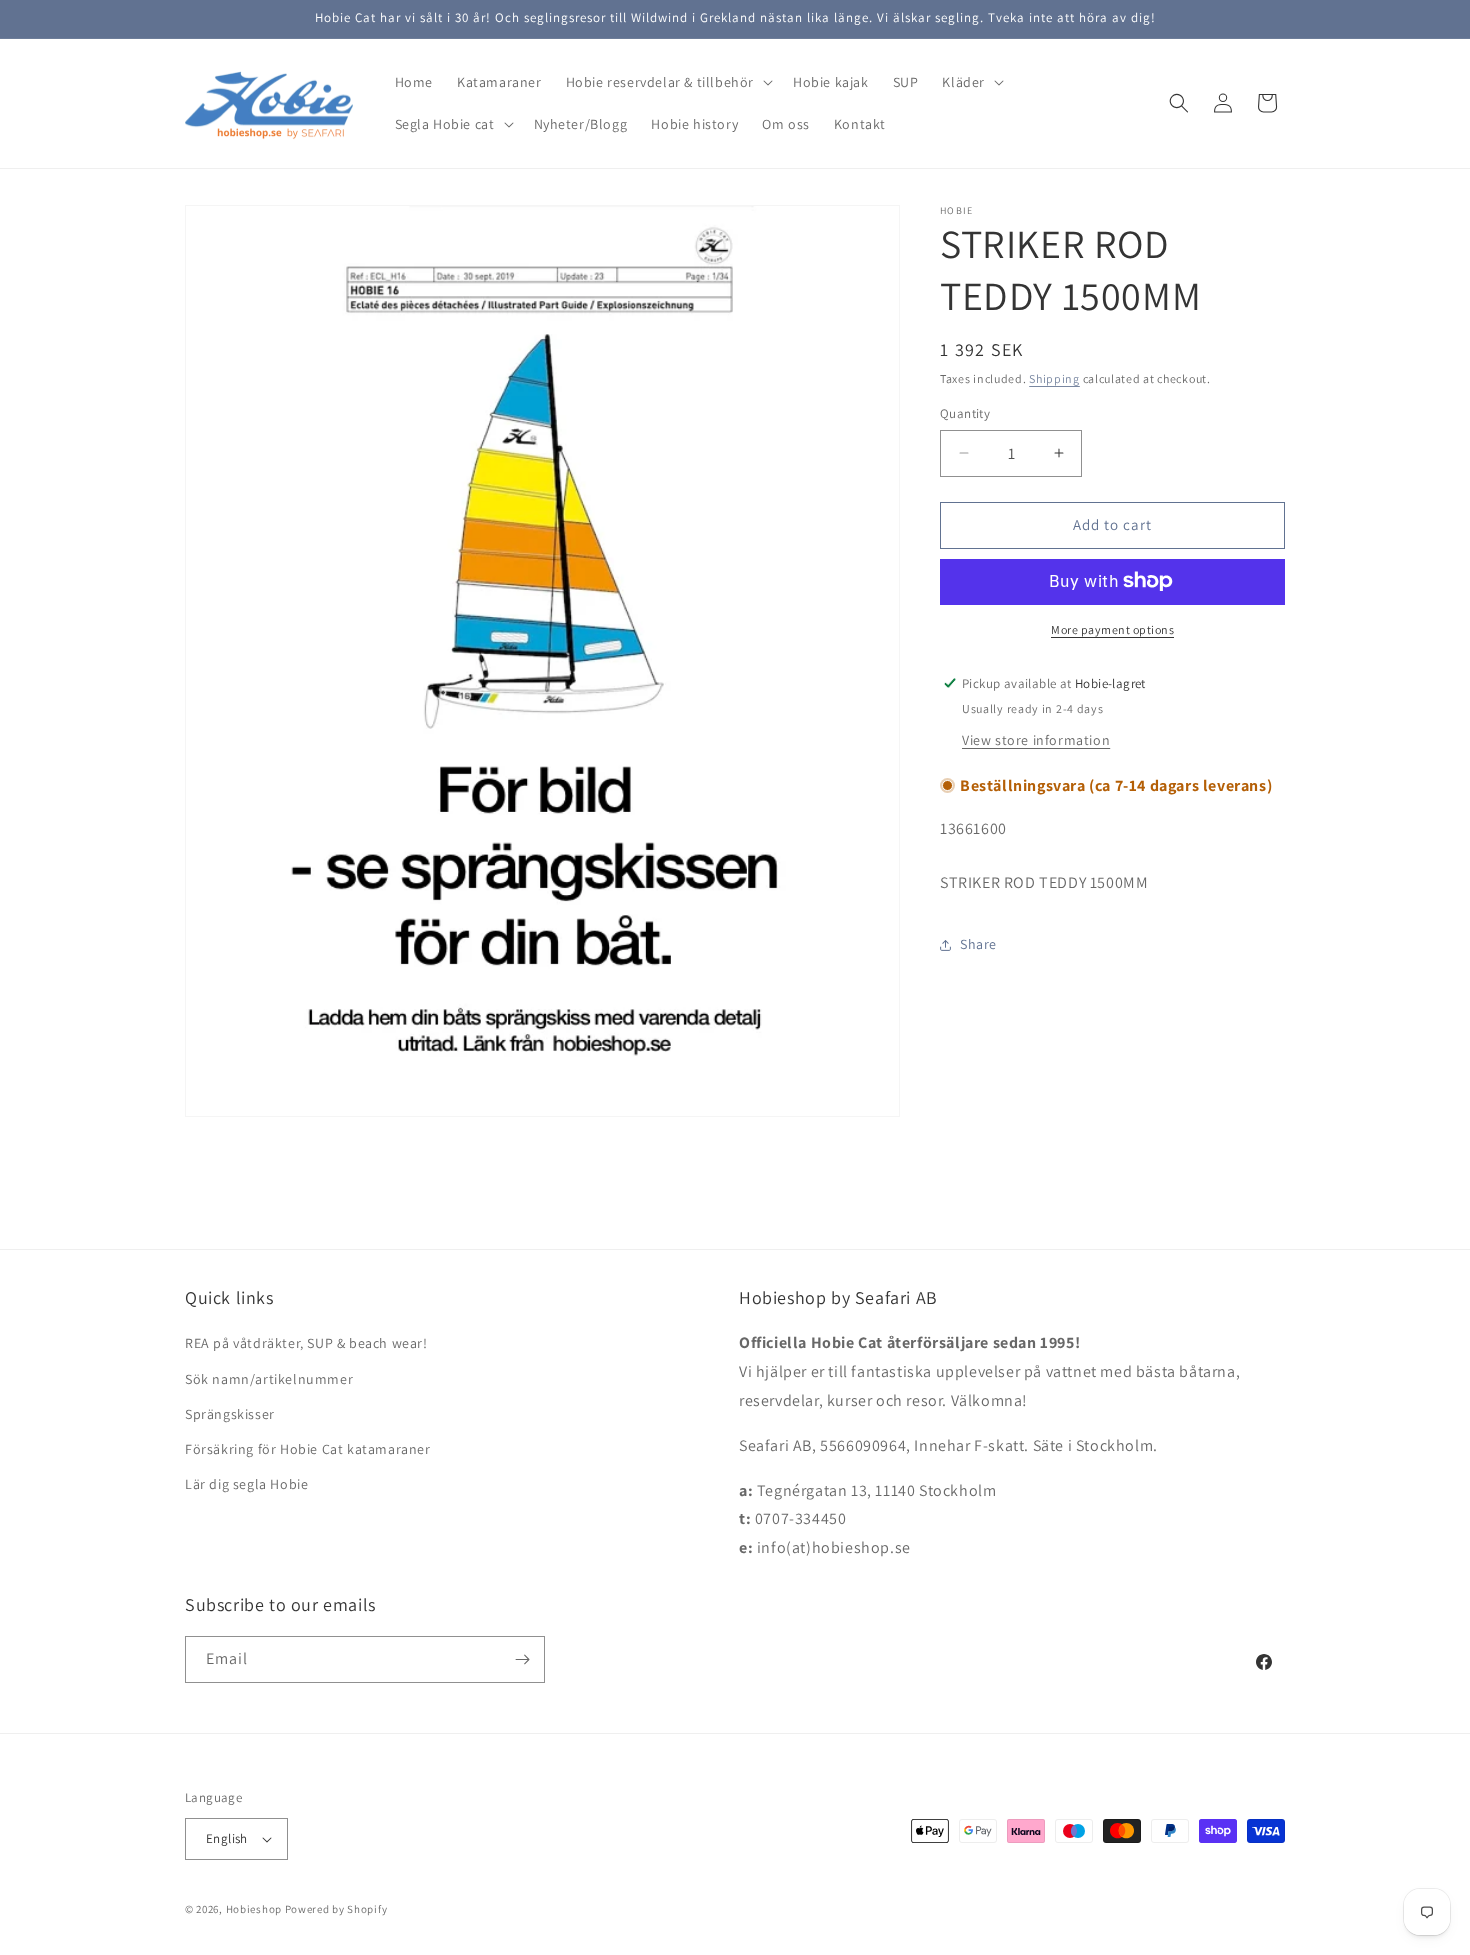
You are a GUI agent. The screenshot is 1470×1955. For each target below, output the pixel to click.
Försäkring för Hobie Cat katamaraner (308, 1449)
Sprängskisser (230, 1414)
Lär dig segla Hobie (246, 1484)
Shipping (1054, 378)
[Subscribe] (522, 1659)
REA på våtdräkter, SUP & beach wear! (306, 1343)
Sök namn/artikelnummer (269, 1378)
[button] (667, 82)
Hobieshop (254, 1909)
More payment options (1112, 628)
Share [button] (978, 944)
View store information (1036, 739)
